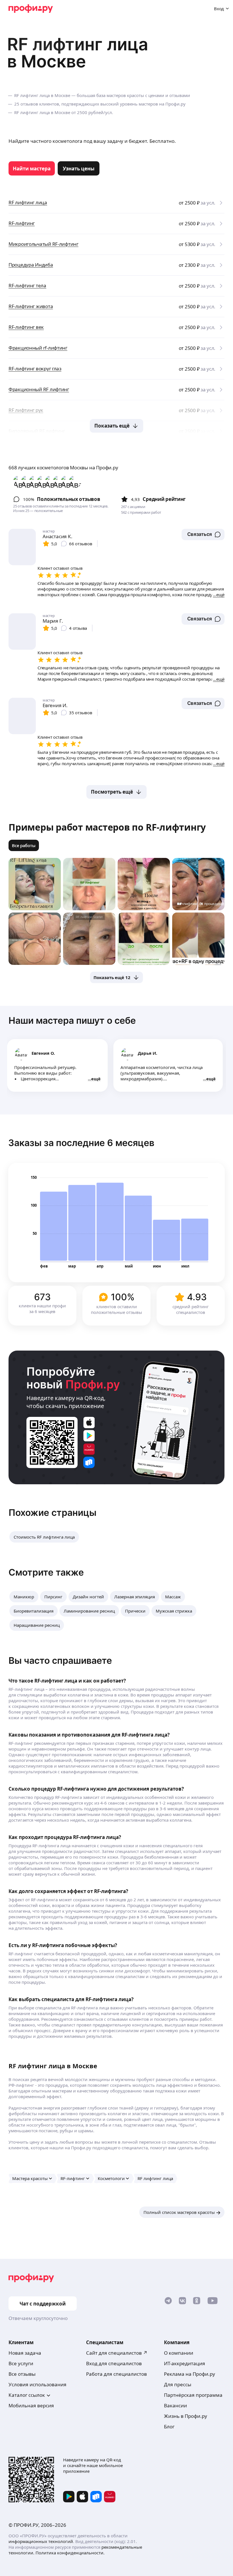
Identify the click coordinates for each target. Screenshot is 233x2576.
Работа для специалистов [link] (116, 2374)
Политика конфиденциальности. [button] (70, 2553)
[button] (203, 534)
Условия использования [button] (38, 2384)
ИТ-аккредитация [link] (185, 2363)
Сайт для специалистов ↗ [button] (117, 2353)
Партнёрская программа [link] (193, 2395)
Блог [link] (169, 2427)
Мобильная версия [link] (31, 2405)
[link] (32, 168)
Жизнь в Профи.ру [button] (186, 2416)
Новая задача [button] (25, 2353)
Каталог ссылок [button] (27, 2395)
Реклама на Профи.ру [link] (190, 2374)
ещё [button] (96, 1079)
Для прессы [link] (178, 2384)
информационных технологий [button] (41, 2541)
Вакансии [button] (175, 2405)
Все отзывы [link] (22, 2374)
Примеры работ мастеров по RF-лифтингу (107, 827)
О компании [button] (179, 2353)
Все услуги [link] (21, 2363)
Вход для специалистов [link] (114, 2363)
